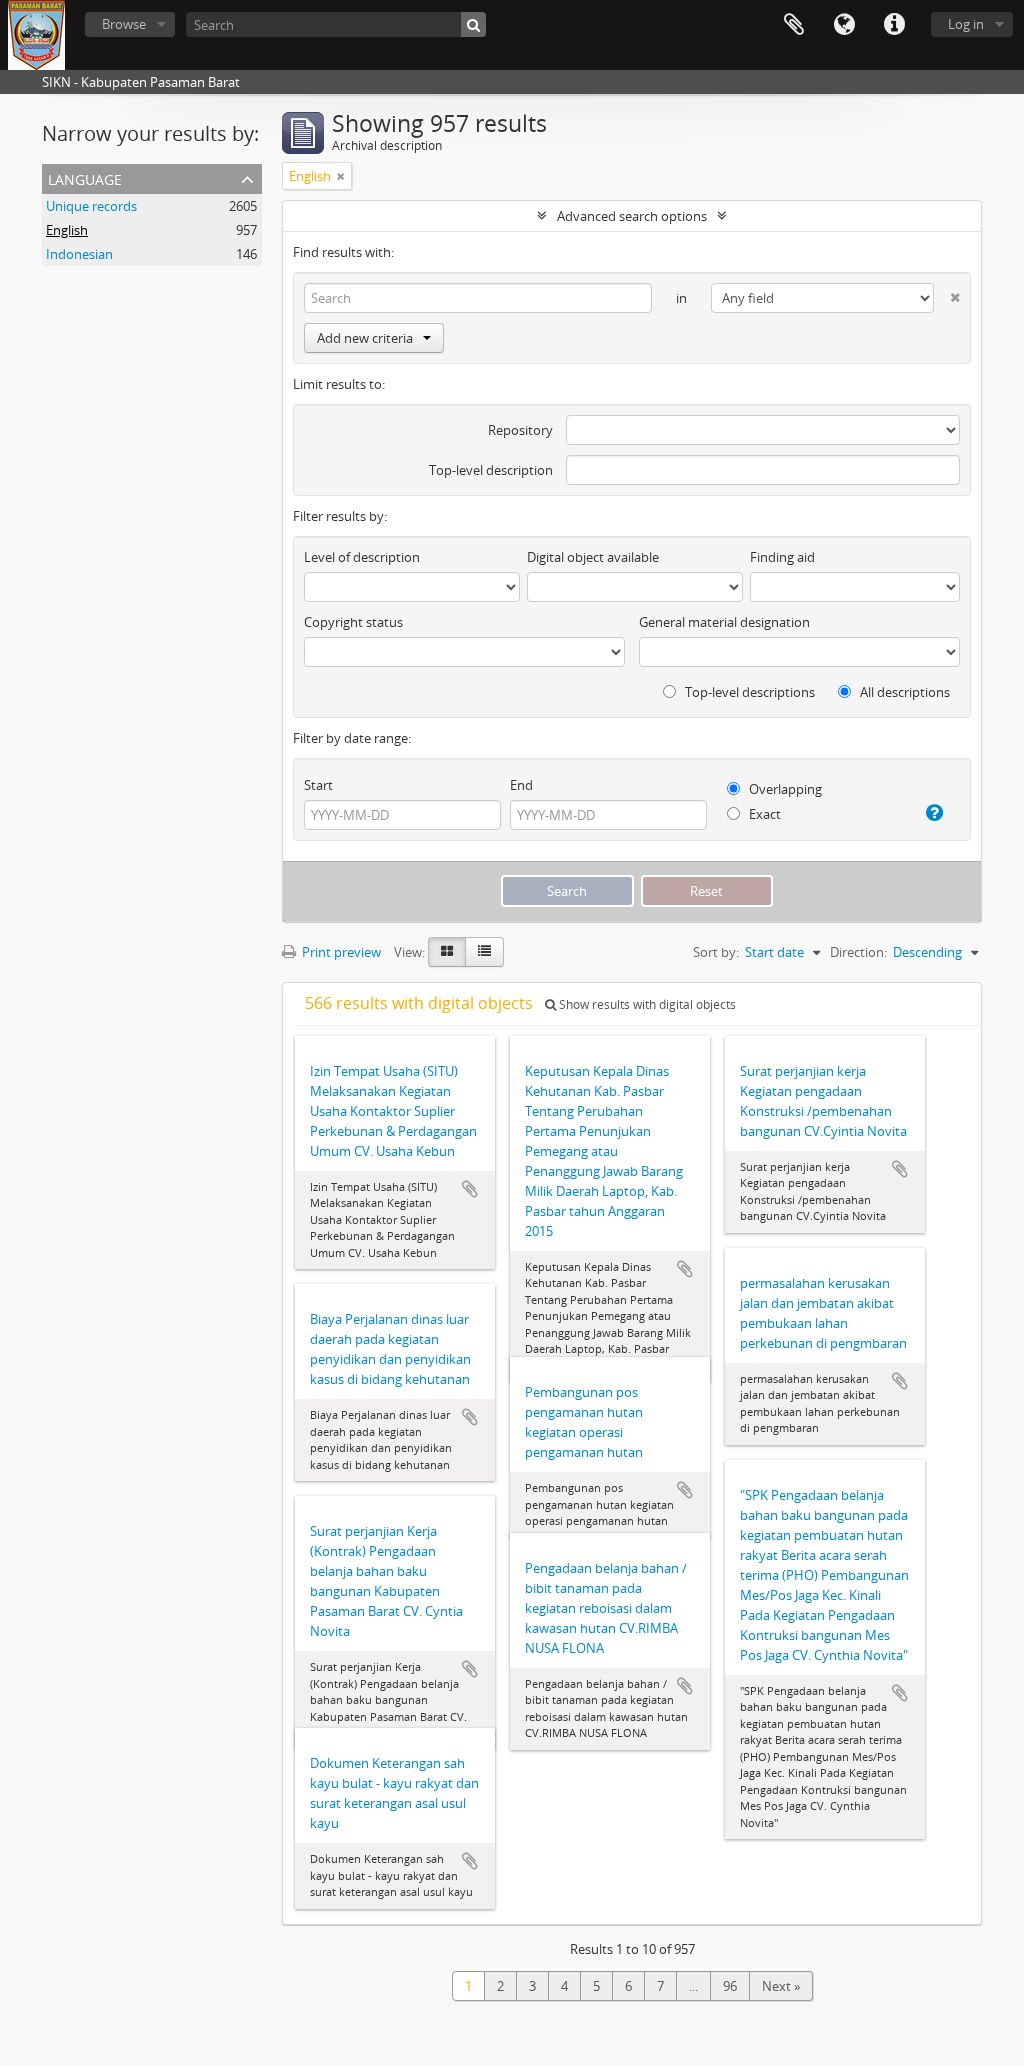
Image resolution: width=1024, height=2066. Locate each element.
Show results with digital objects (646, 1004)
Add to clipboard (470, 1189)
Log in (966, 24)
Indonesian (79, 254)
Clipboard (794, 25)
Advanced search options (632, 216)
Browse (124, 24)
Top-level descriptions (748, 692)
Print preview (340, 952)
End (521, 785)
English (67, 230)
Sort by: (716, 952)
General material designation (724, 622)
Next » (781, 1986)
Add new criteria (365, 338)
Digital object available (593, 557)
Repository (520, 430)
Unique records (91, 206)
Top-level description (491, 470)
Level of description (362, 557)
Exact (763, 814)
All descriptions (903, 692)
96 (730, 1986)
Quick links (894, 25)
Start (318, 785)
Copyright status (353, 622)
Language (844, 25)
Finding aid (782, 557)
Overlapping (784, 789)
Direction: (858, 952)
